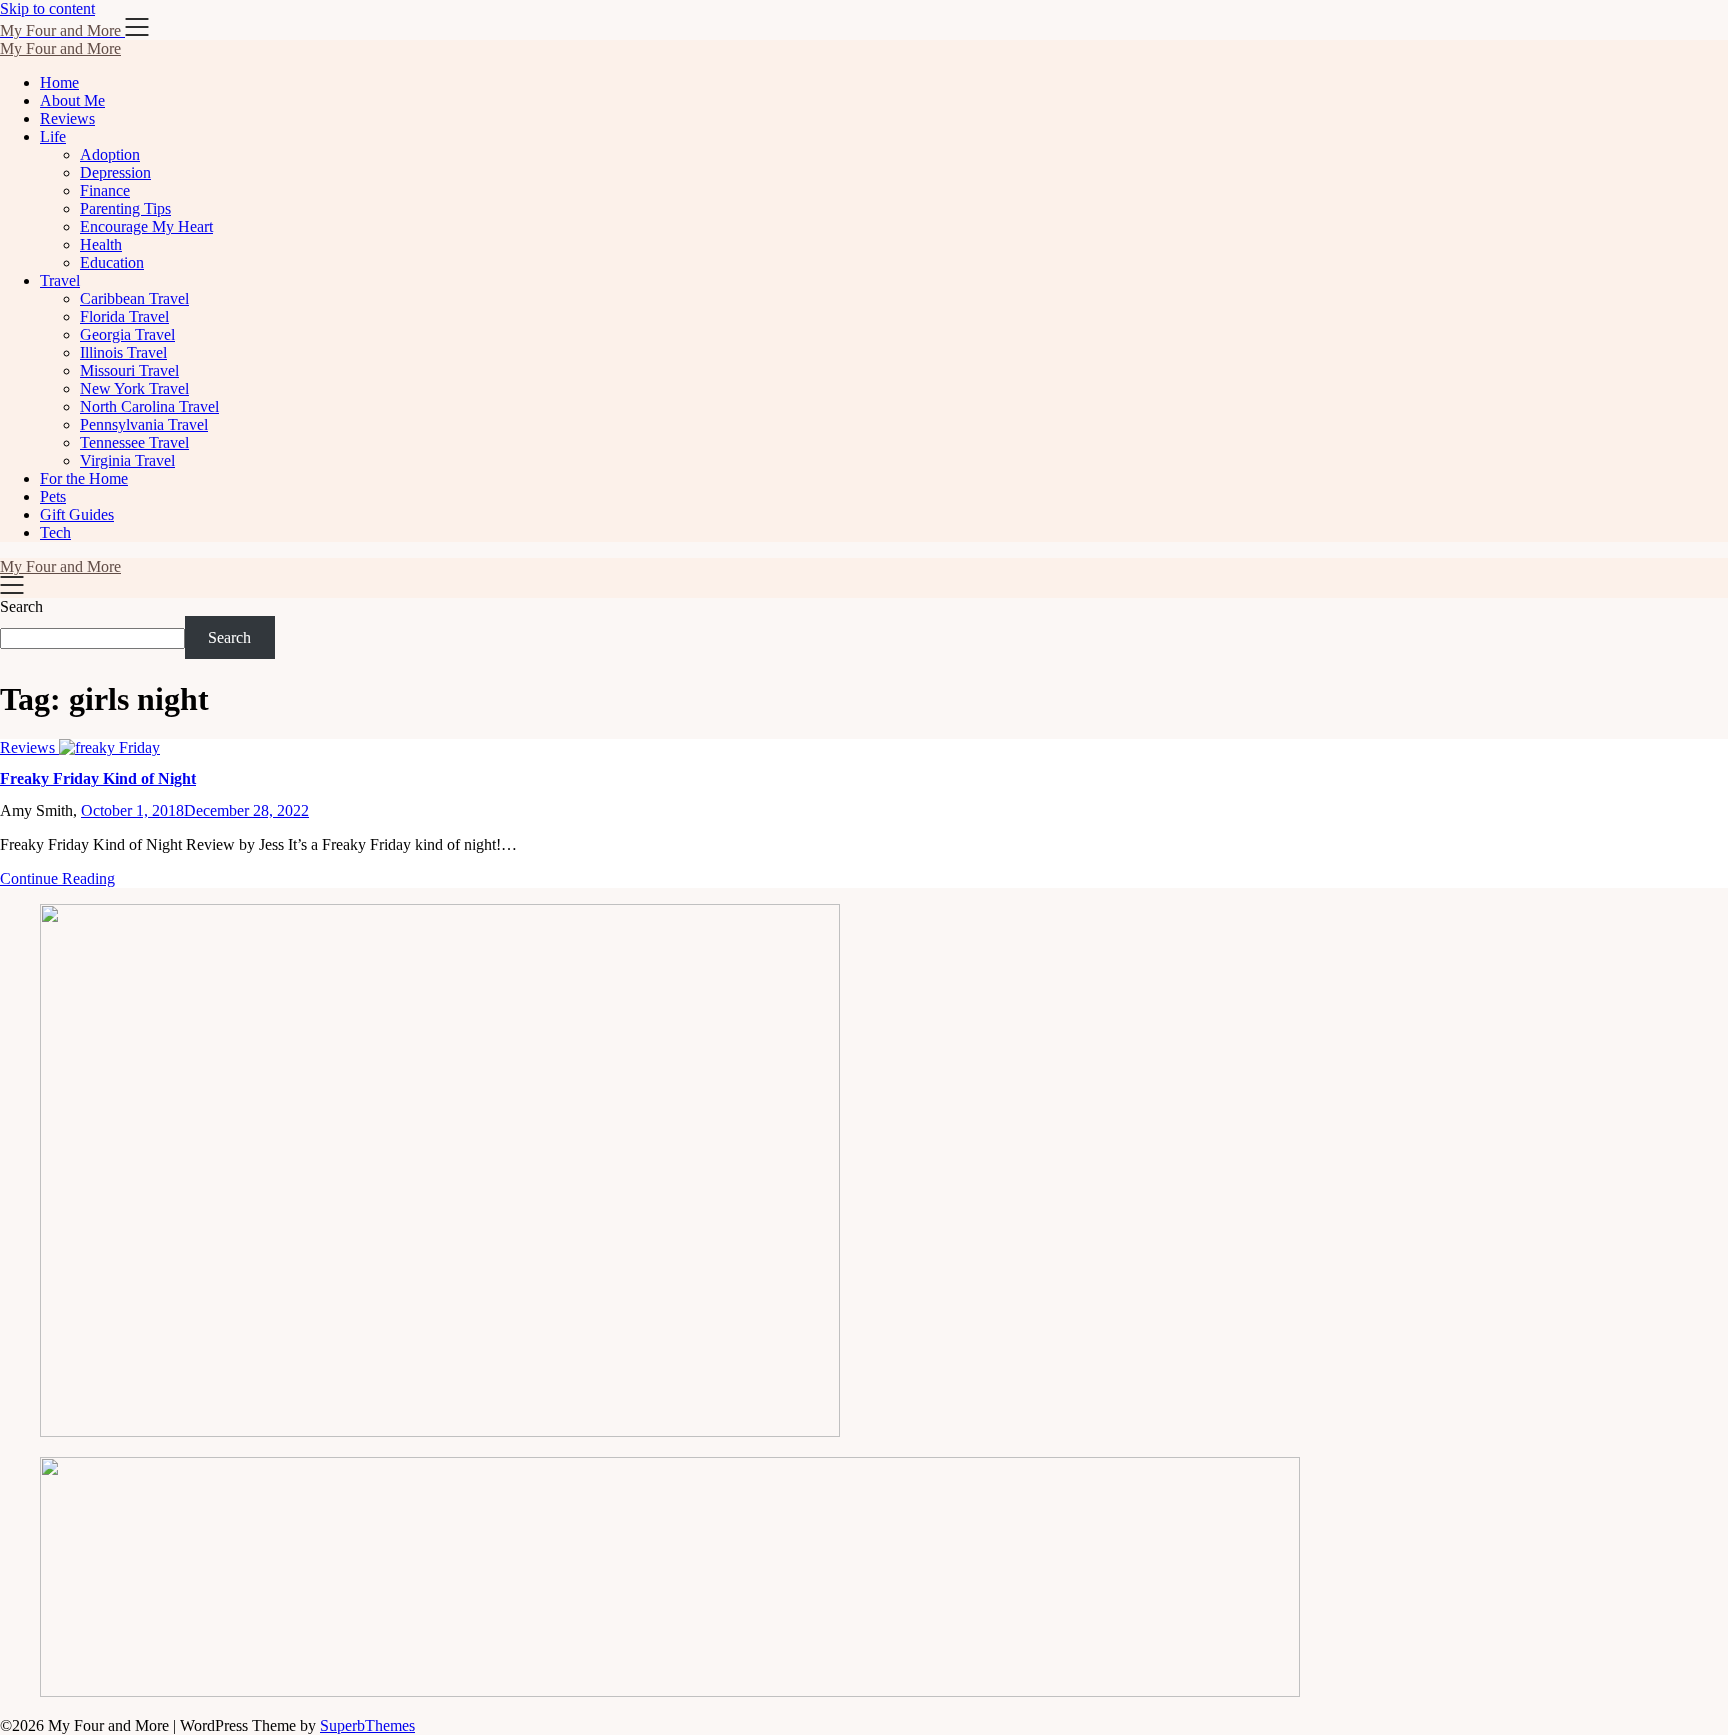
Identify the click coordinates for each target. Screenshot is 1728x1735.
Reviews (67, 118)
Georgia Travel (127, 334)
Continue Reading (57, 878)
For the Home (84, 478)
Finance (105, 190)
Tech (55, 532)
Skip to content (47, 8)
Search (21, 606)
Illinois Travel (123, 352)
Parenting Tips (125, 208)
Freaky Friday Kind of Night (98, 778)
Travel (60, 280)
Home (59, 82)
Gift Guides (77, 514)
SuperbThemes (367, 1725)
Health (101, 244)
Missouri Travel (129, 370)
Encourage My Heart (146, 226)
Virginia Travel (127, 460)
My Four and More (60, 48)
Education (112, 262)
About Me (72, 100)
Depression (115, 172)
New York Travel (134, 388)
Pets (53, 496)
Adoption (110, 154)
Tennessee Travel (134, 442)
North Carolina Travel (149, 406)
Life (53, 136)
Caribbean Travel (134, 298)
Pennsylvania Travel (144, 424)
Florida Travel (124, 316)
